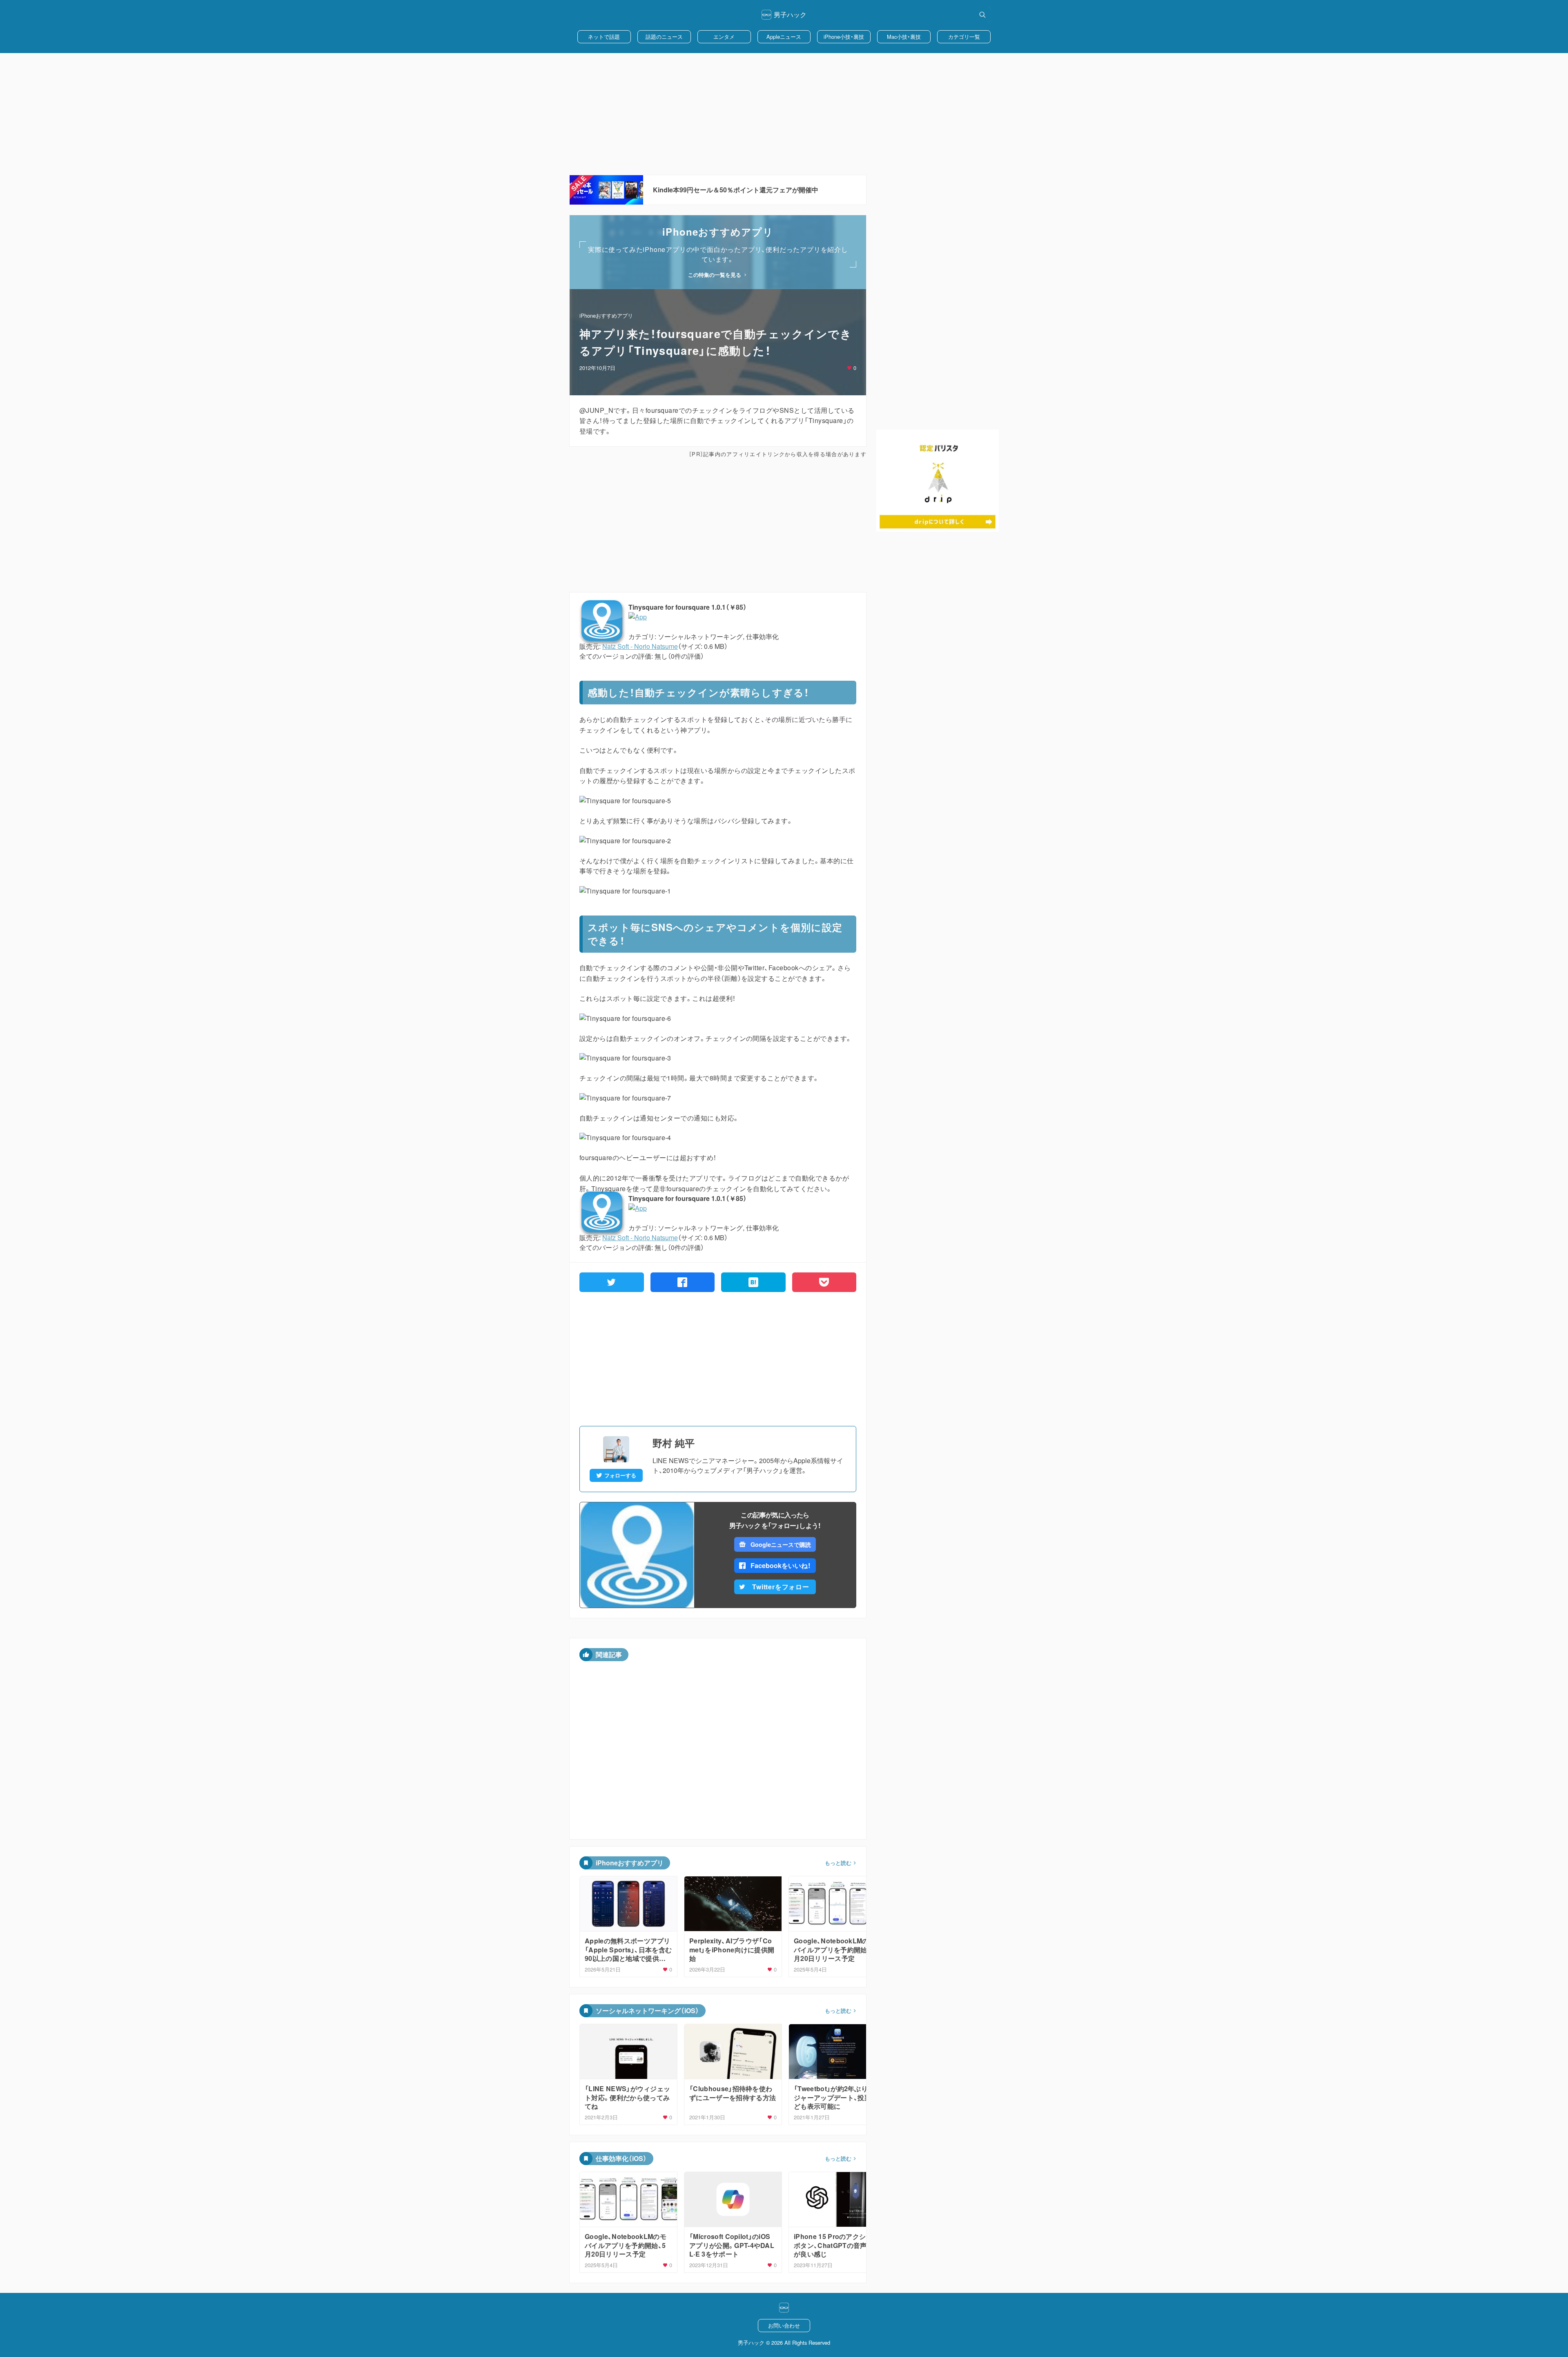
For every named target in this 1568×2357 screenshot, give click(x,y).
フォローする (620, 1475)
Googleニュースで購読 (781, 1544)
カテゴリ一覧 (964, 37)
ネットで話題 (604, 37)
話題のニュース (664, 37)
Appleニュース (784, 37)
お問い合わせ (784, 2325)
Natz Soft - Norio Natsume (640, 646)
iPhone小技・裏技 (844, 37)
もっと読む (838, 1863)
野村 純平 (674, 1443)
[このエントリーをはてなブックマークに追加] (753, 1282)
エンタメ (724, 37)
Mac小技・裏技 (904, 37)
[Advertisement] (784, 114)
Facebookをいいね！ (781, 1565)
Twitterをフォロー (781, 1587)
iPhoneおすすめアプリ (606, 315)
